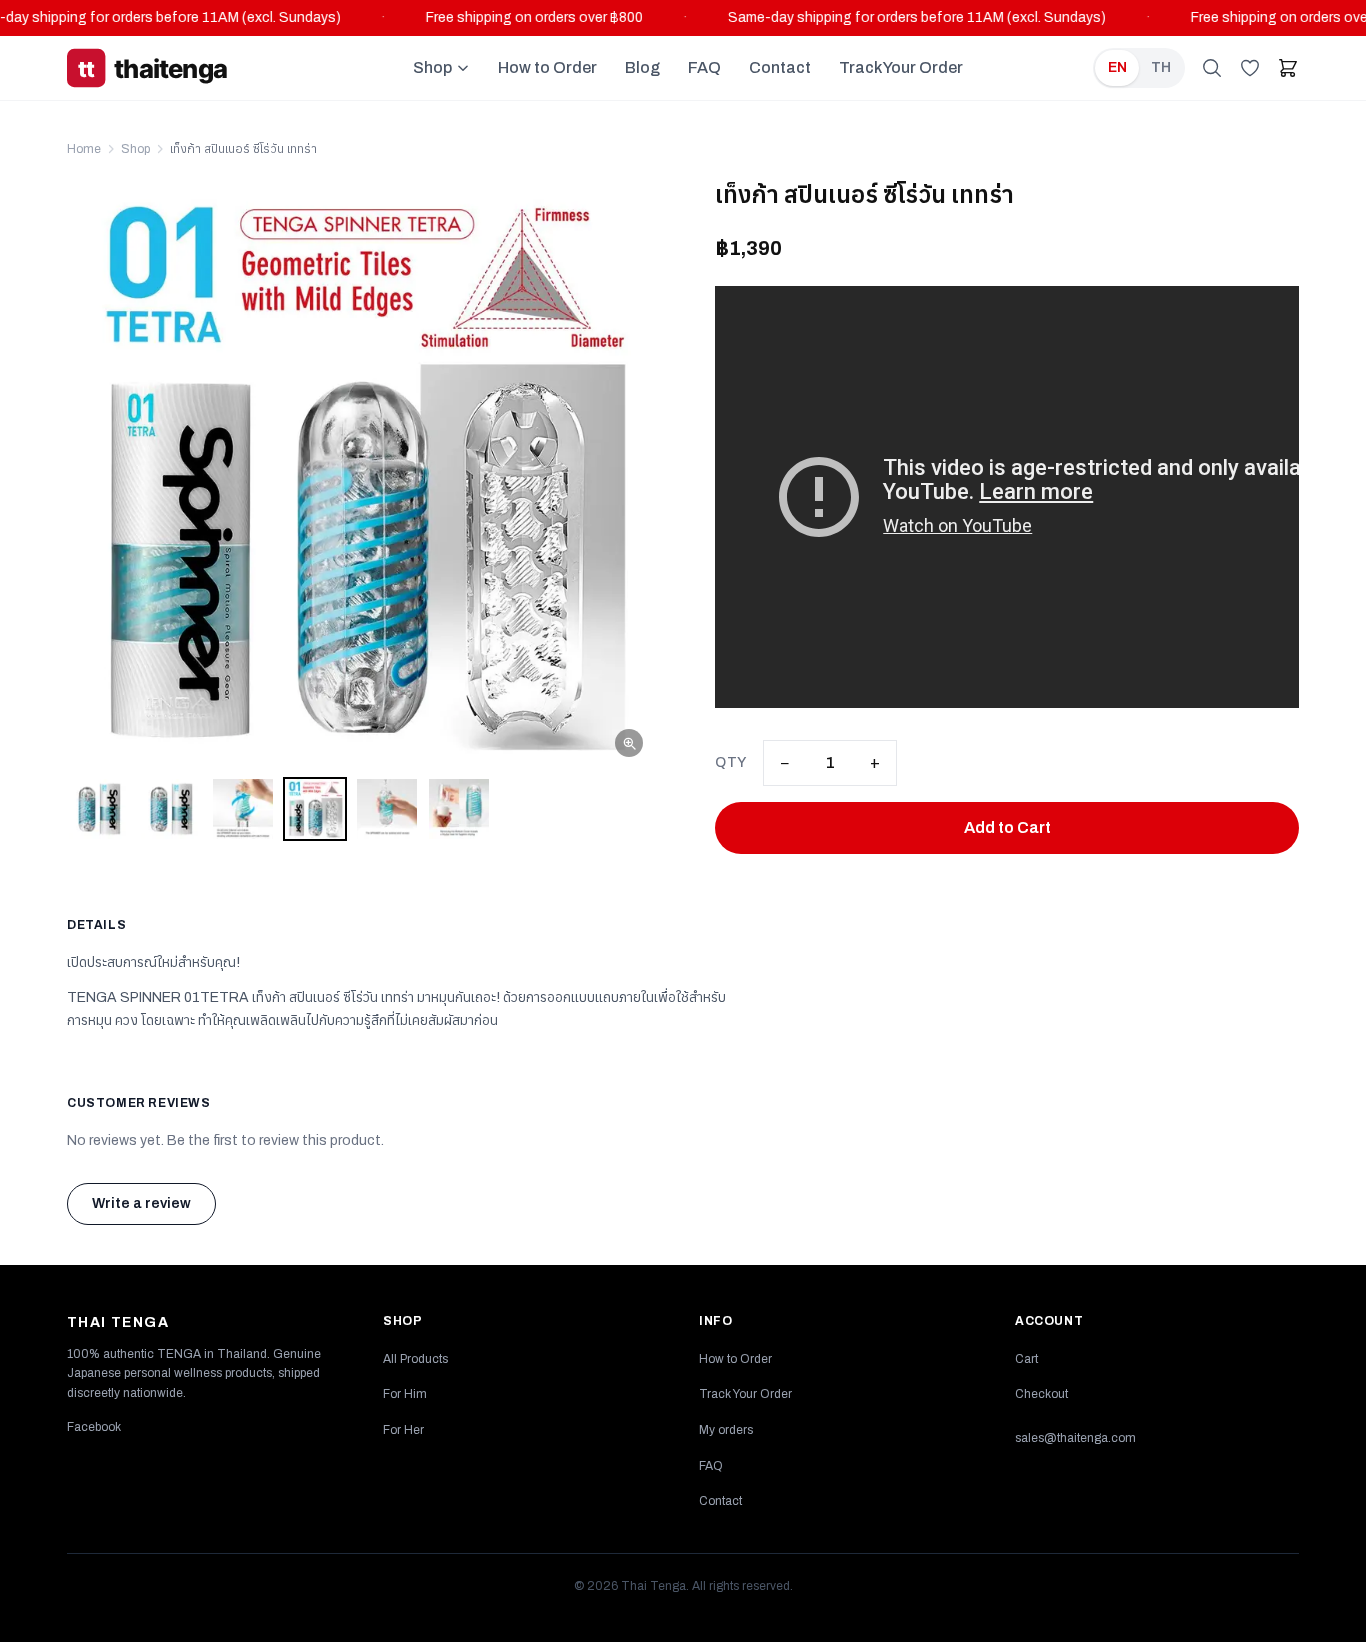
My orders (726, 1430)
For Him (405, 1394)
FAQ (704, 67)
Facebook (94, 1427)
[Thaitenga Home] (175, 68)
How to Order (547, 67)
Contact (780, 67)
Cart (1026, 1359)
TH (1161, 67)
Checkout (1041, 1394)
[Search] (1212, 68)
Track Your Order (901, 67)
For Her (403, 1430)
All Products (415, 1359)
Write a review (141, 1203)
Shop (432, 67)
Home (84, 149)
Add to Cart (1007, 827)
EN (1117, 67)
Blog (642, 67)
